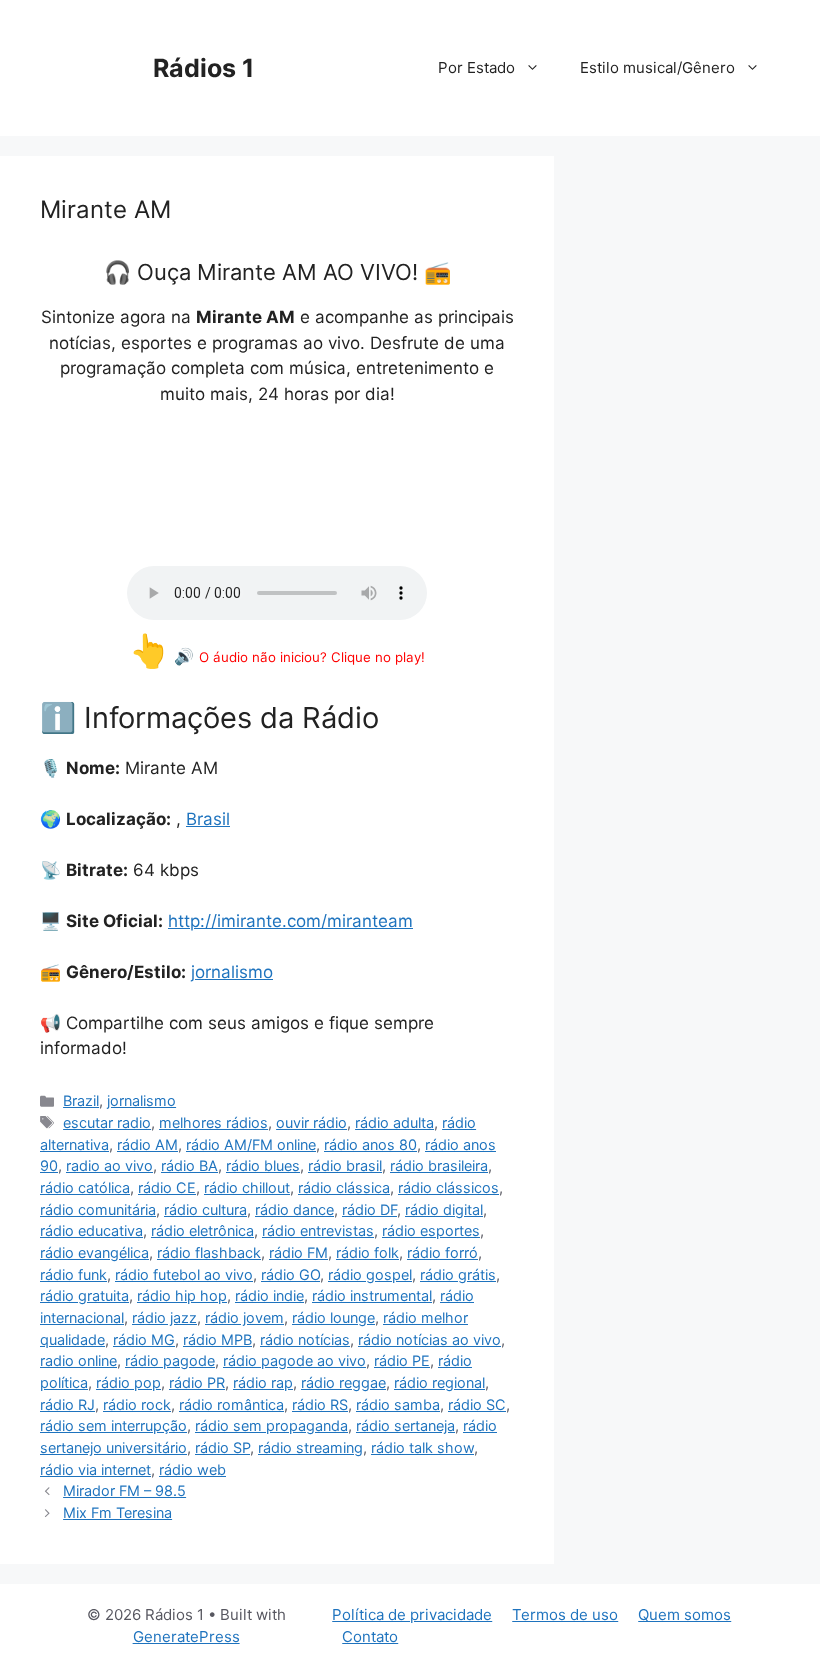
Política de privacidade (412, 1614)
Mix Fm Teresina (117, 1512)
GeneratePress (186, 1636)
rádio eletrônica (202, 1230)
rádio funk (73, 1274)
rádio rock (137, 1404)
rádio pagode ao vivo (294, 1360)
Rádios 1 (203, 68)
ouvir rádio (311, 1122)
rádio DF (369, 1209)
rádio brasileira (439, 1165)
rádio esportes (431, 1230)
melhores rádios (213, 1122)
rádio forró (442, 1252)
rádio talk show (422, 1447)
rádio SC (477, 1404)
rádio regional (439, 1382)
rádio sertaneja (405, 1425)
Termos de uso (565, 1614)
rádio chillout (247, 1187)
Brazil (81, 1100)
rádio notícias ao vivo (429, 1339)
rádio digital (444, 1209)
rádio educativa (91, 1230)
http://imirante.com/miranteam (290, 921)
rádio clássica (344, 1187)
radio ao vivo (109, 1165)
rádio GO (290, 1274)
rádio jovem (244, 1317)
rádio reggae (343, 1382)
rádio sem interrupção (113, 1425)
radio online (78, 1360)
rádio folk (367, 1252)
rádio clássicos (448, 1187)
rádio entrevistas (318, 1230)
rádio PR (197, 1382)
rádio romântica (231, 1404)
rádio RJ (67, 1404)
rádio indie (269, 1295)
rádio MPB (217, 1339)
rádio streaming (310, 1447)
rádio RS (320, 1404)
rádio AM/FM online (251, 1144)
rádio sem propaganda (271, 1425)
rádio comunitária (98, 1209)
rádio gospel (370, 1274)
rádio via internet (95, 1469)
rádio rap (263, 1382)
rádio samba (398, 1404)
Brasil (208, 819)
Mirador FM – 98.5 (124, 1490)
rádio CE (167, 1187)
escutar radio (107, 1122)
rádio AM (147, 1144)
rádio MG (144, 1339)
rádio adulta (394, 1122)
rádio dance (294, 1209)
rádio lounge (333, 1317)
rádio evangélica (94, 1252)
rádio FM (298, 1252)
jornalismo (232, 972)
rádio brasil (345, 1165)
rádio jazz (164, 1317)
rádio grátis (458, 1274)
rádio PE (402, 1360)
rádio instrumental (372, 1295)
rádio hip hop (182, 1295)
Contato (370, 1636)
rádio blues (263, 1165)
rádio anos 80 (370, 1144)
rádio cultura (205, 1209)
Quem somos (684, 1614)
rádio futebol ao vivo (184, 1274)
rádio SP (222, 1447)
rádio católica (85, 1187)
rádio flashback (209, 1252)
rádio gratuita (84, 1295)
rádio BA (189, 1165)
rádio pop (128, 1382)
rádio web (192, 1469)
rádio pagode (170, 1360)
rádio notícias (305, 1339)
